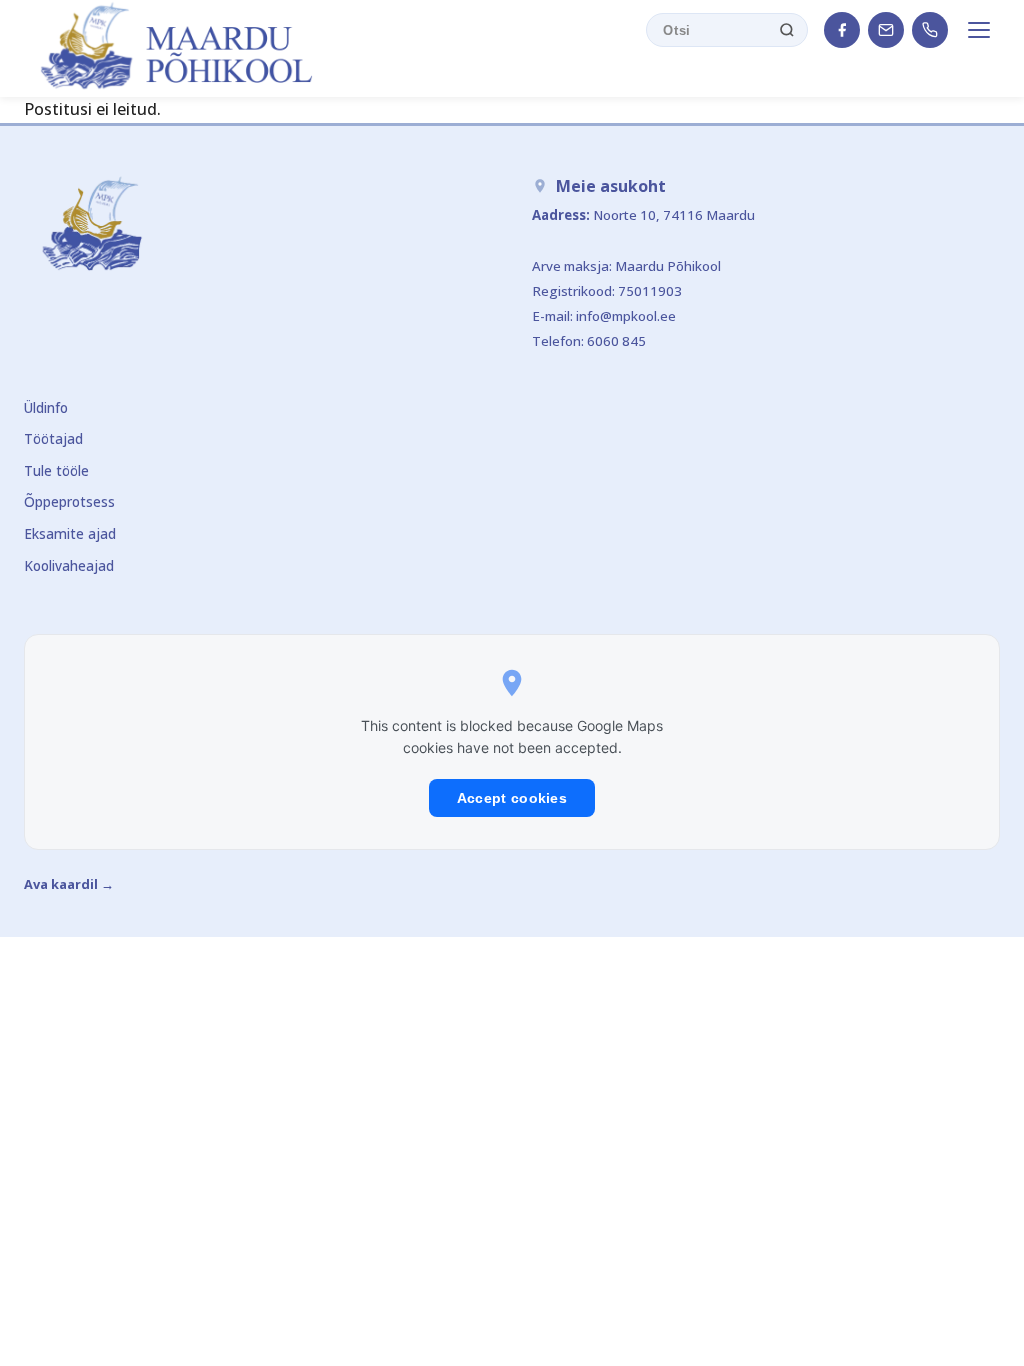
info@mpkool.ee (626, 316)
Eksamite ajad (70, 533)
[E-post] (886, 30)
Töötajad (53, 438)
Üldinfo (46, 407)
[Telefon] (930, 30)
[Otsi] (787, 30)
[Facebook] (842, 30)
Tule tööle (56, 470)
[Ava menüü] (982, 30)
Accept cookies (512, 798)
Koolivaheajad (69, 565)
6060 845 (616, 341)
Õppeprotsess (69, 501)
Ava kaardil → (69, 884)
